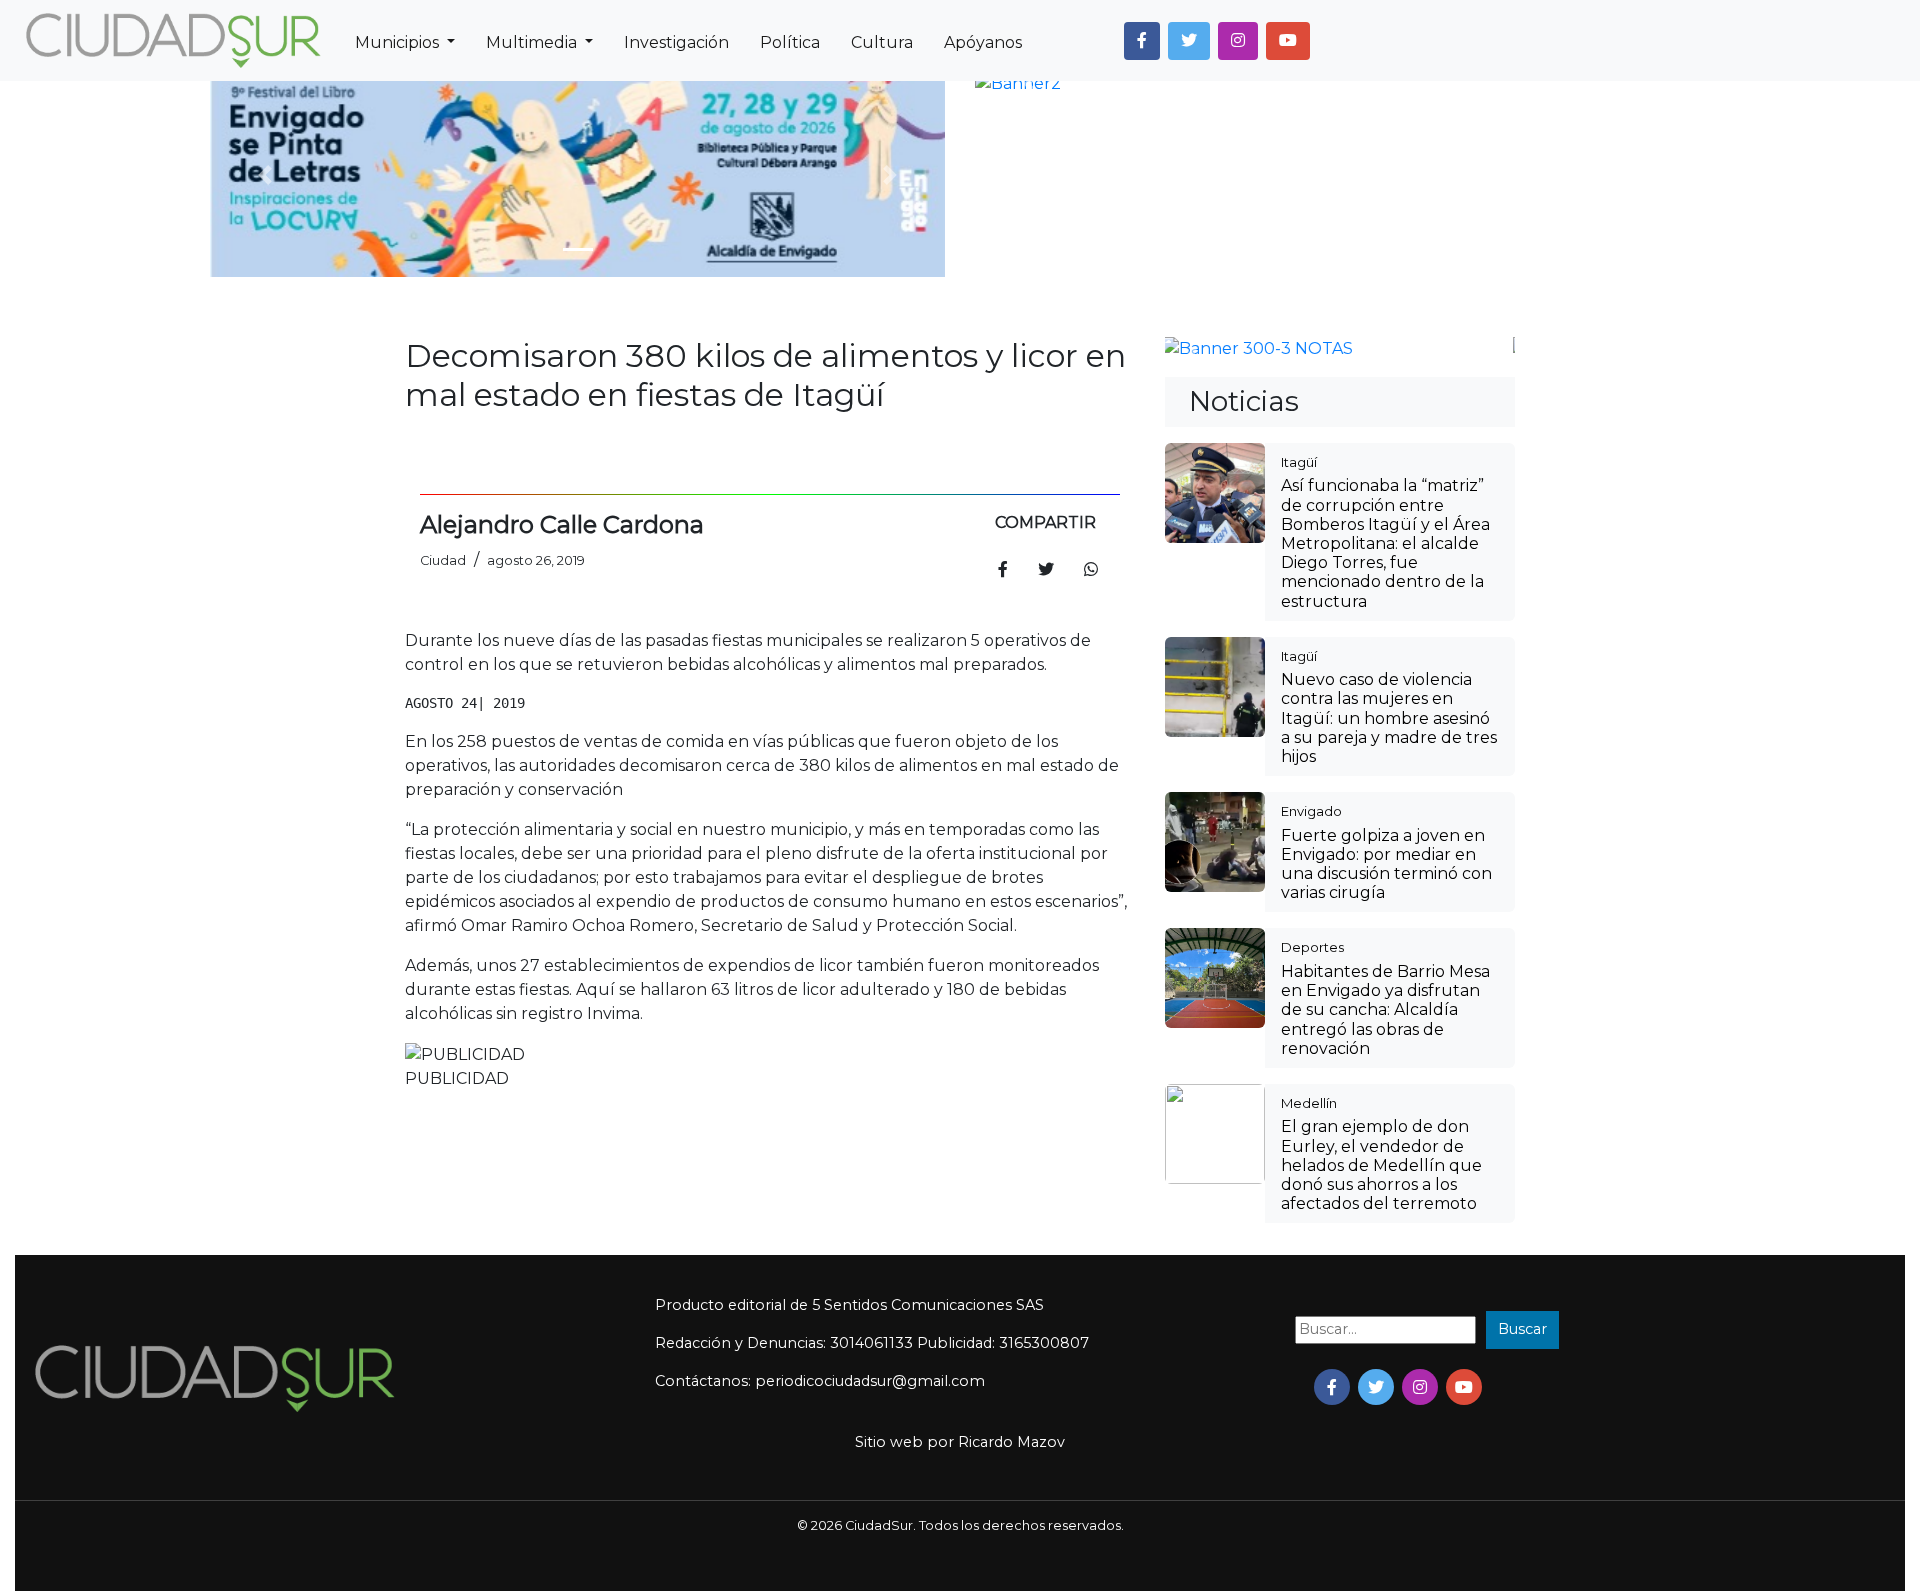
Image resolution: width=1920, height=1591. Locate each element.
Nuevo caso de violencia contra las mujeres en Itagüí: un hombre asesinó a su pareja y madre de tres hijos (1389, 718)
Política (790, 42)
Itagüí (1299, 462)
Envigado (1311, 811)
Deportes (1312, 947)
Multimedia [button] (533, 42)
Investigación (676, 42)
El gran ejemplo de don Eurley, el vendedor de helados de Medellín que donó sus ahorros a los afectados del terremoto (1381, 1165)
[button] (1142, 41)
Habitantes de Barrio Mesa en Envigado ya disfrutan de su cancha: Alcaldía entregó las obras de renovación (1385, 1010)
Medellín (1309, 1103)
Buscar (1522, 1329)
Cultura (882, 42)
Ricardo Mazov (1011, 1442)
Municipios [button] (399, 42)
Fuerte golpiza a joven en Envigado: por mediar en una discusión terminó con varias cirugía (1386, 864)
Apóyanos (983, 42)
